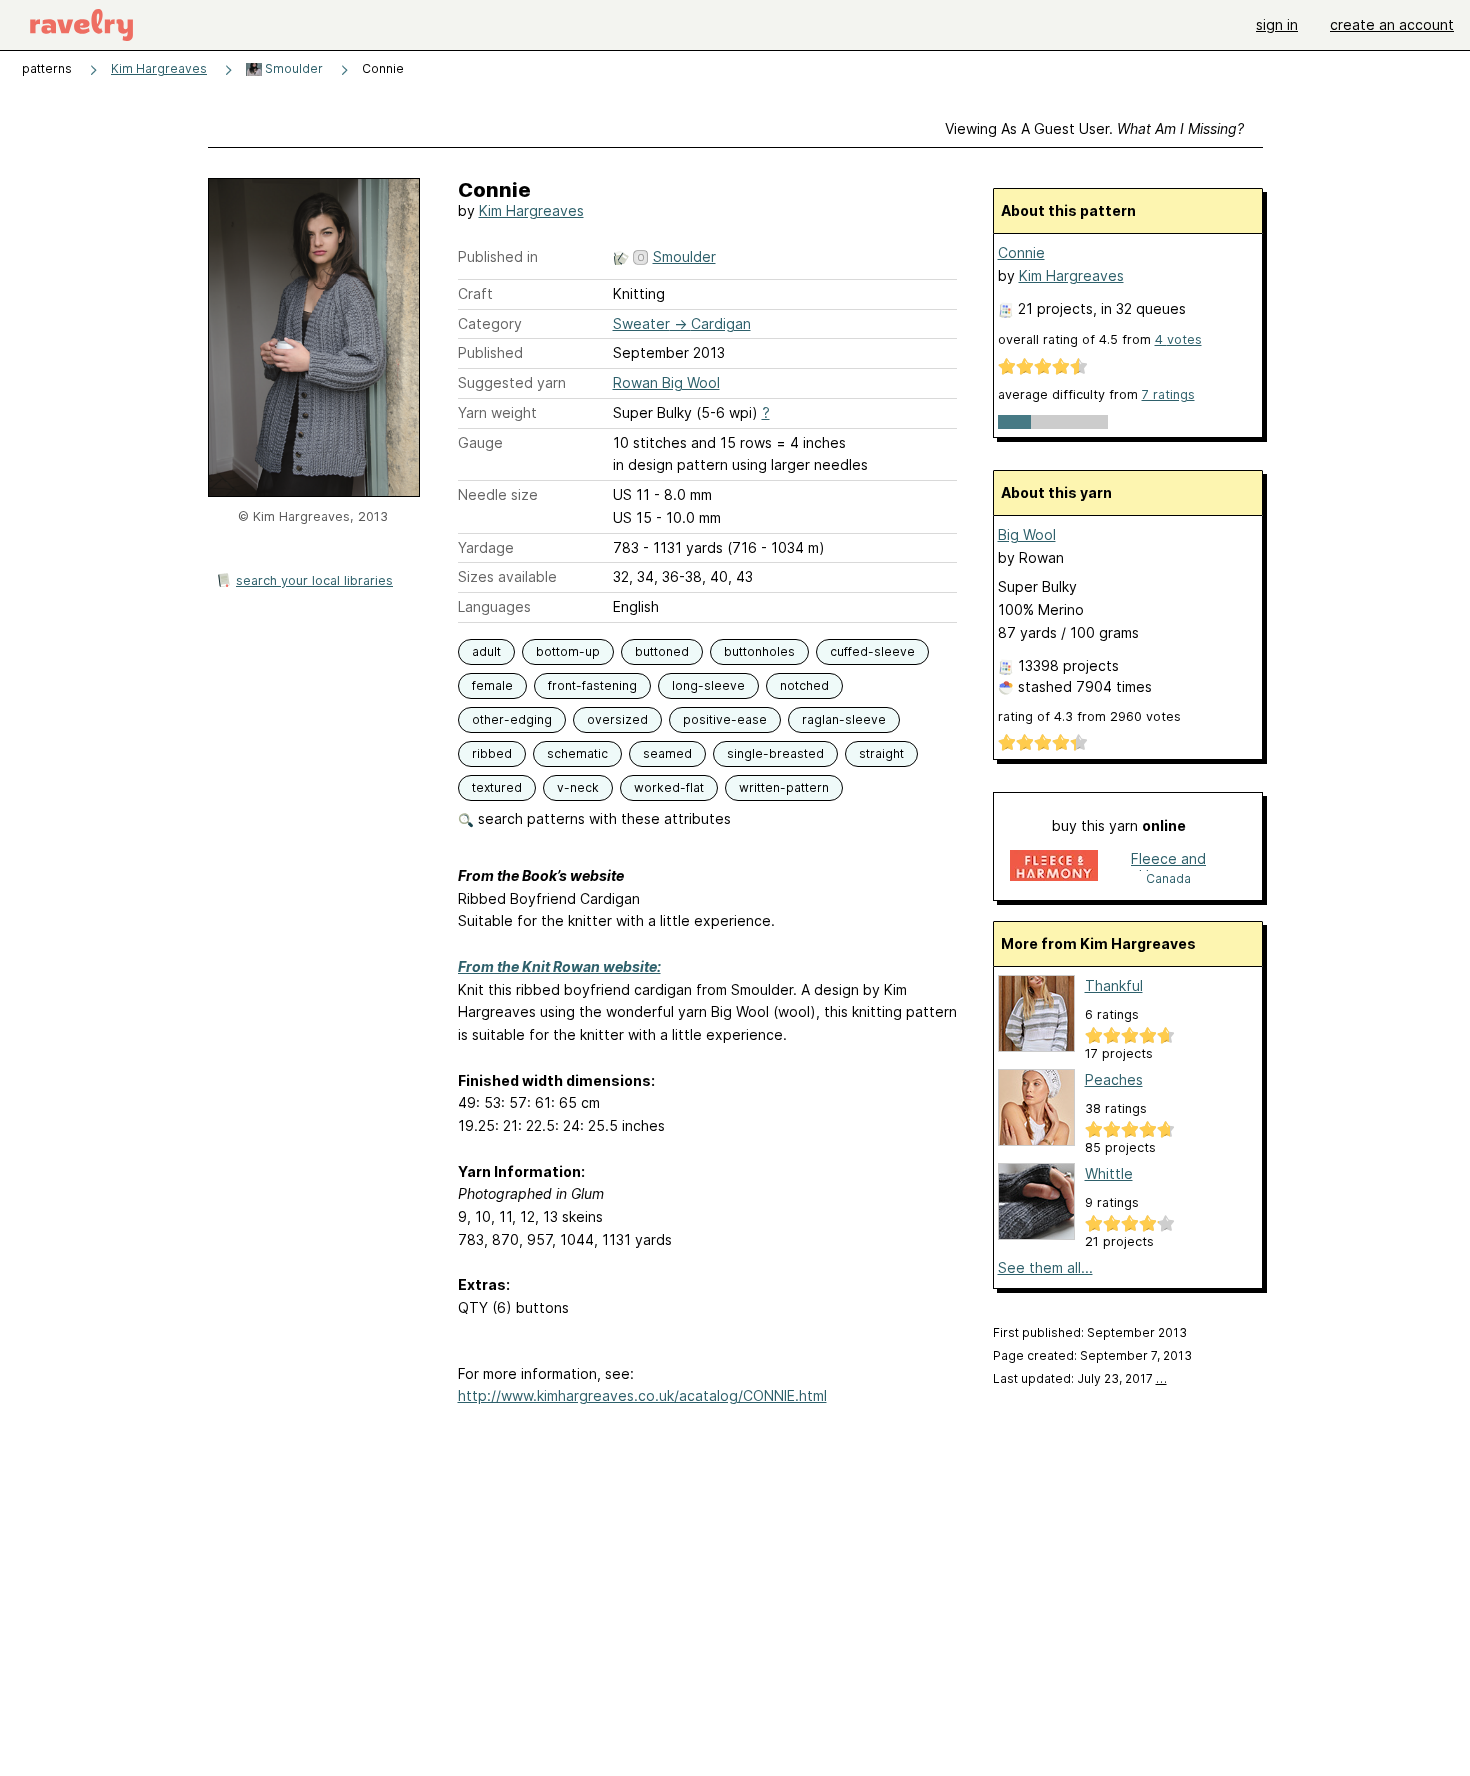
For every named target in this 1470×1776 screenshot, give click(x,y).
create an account (1392, 24)
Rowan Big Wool (666, 382)
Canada (1168, 878)
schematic (577, 753)
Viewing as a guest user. (1094, 128)
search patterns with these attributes (602, 818)
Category (490, 323)
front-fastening (592, 685)
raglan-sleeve (844, 719)
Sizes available (507, 576)
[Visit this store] (1054, 867)
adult (486, 651)
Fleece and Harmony (1168, 860)
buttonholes (759, 651)
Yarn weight (497, 412)
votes (1178, 339)
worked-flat (669, 787)
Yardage (486, 547)
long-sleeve (708, 685)
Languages (494, 606)
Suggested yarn (512, 382)
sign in (1277, 24)
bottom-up (568, 651)
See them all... (1045, 1267)
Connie (1021, 252)
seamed (667, 753)
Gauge (480, 442)
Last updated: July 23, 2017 (1080, 1378)
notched (804, 685)
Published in (498, 256)
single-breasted (775, 753)
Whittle (1109, 1173)
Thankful (1114, 985)
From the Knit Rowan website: (559, 966)
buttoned (662, 651)
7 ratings (1168, 394)
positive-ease (725, 719)
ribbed (492, 753)
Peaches (1114, 1079)
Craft (475, 293)
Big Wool (1027, 534)
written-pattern (784, 787)
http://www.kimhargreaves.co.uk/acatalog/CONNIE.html (642, 1395)
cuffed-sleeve (872, 651)
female (492, 685)
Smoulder (292, 68)
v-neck (578, 787)
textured (497, 787)
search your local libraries (314, 580)
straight (881, 753)
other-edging (512, 719)
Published (490, 352)
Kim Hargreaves (159, 68)
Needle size (498, 494)
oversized (617, 719)
